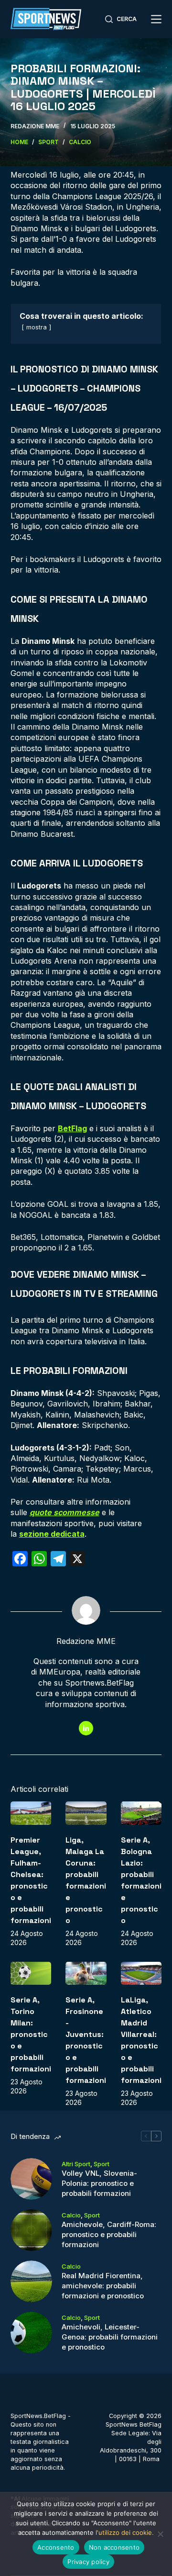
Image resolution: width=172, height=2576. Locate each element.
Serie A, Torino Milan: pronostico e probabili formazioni (31, 2034)
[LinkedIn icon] (86, 1728)
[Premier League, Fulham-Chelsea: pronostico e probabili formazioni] (31, 1813)
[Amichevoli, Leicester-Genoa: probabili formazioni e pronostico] (31, 2333)
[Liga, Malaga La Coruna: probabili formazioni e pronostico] (86, 1813)
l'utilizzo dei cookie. (125, 2532)
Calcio (71, 2215)
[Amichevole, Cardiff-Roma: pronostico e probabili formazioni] (31, 2230)
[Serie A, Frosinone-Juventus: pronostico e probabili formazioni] (86, 1973)
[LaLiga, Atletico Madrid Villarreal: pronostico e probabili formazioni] (141, 1973)
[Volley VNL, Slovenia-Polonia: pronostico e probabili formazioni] (31, 2179)
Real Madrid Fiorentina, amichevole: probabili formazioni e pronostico (103, 2286)
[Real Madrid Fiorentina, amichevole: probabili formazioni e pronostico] (31, 2281)
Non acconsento (114, 2547)
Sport (102, 2164)
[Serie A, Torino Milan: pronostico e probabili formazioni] (31, 1973)
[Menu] (156, 19)
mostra (37, 327)
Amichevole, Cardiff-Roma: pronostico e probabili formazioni (109, 2234)
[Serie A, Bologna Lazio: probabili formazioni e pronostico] (141, 1813)
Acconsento (56, 2547)
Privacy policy (88, 2562)
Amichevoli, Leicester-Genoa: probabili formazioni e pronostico (110, 2337)
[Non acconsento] (160, 2534)
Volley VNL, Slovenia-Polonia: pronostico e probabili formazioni (99, 2183)
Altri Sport (76, 2164)
